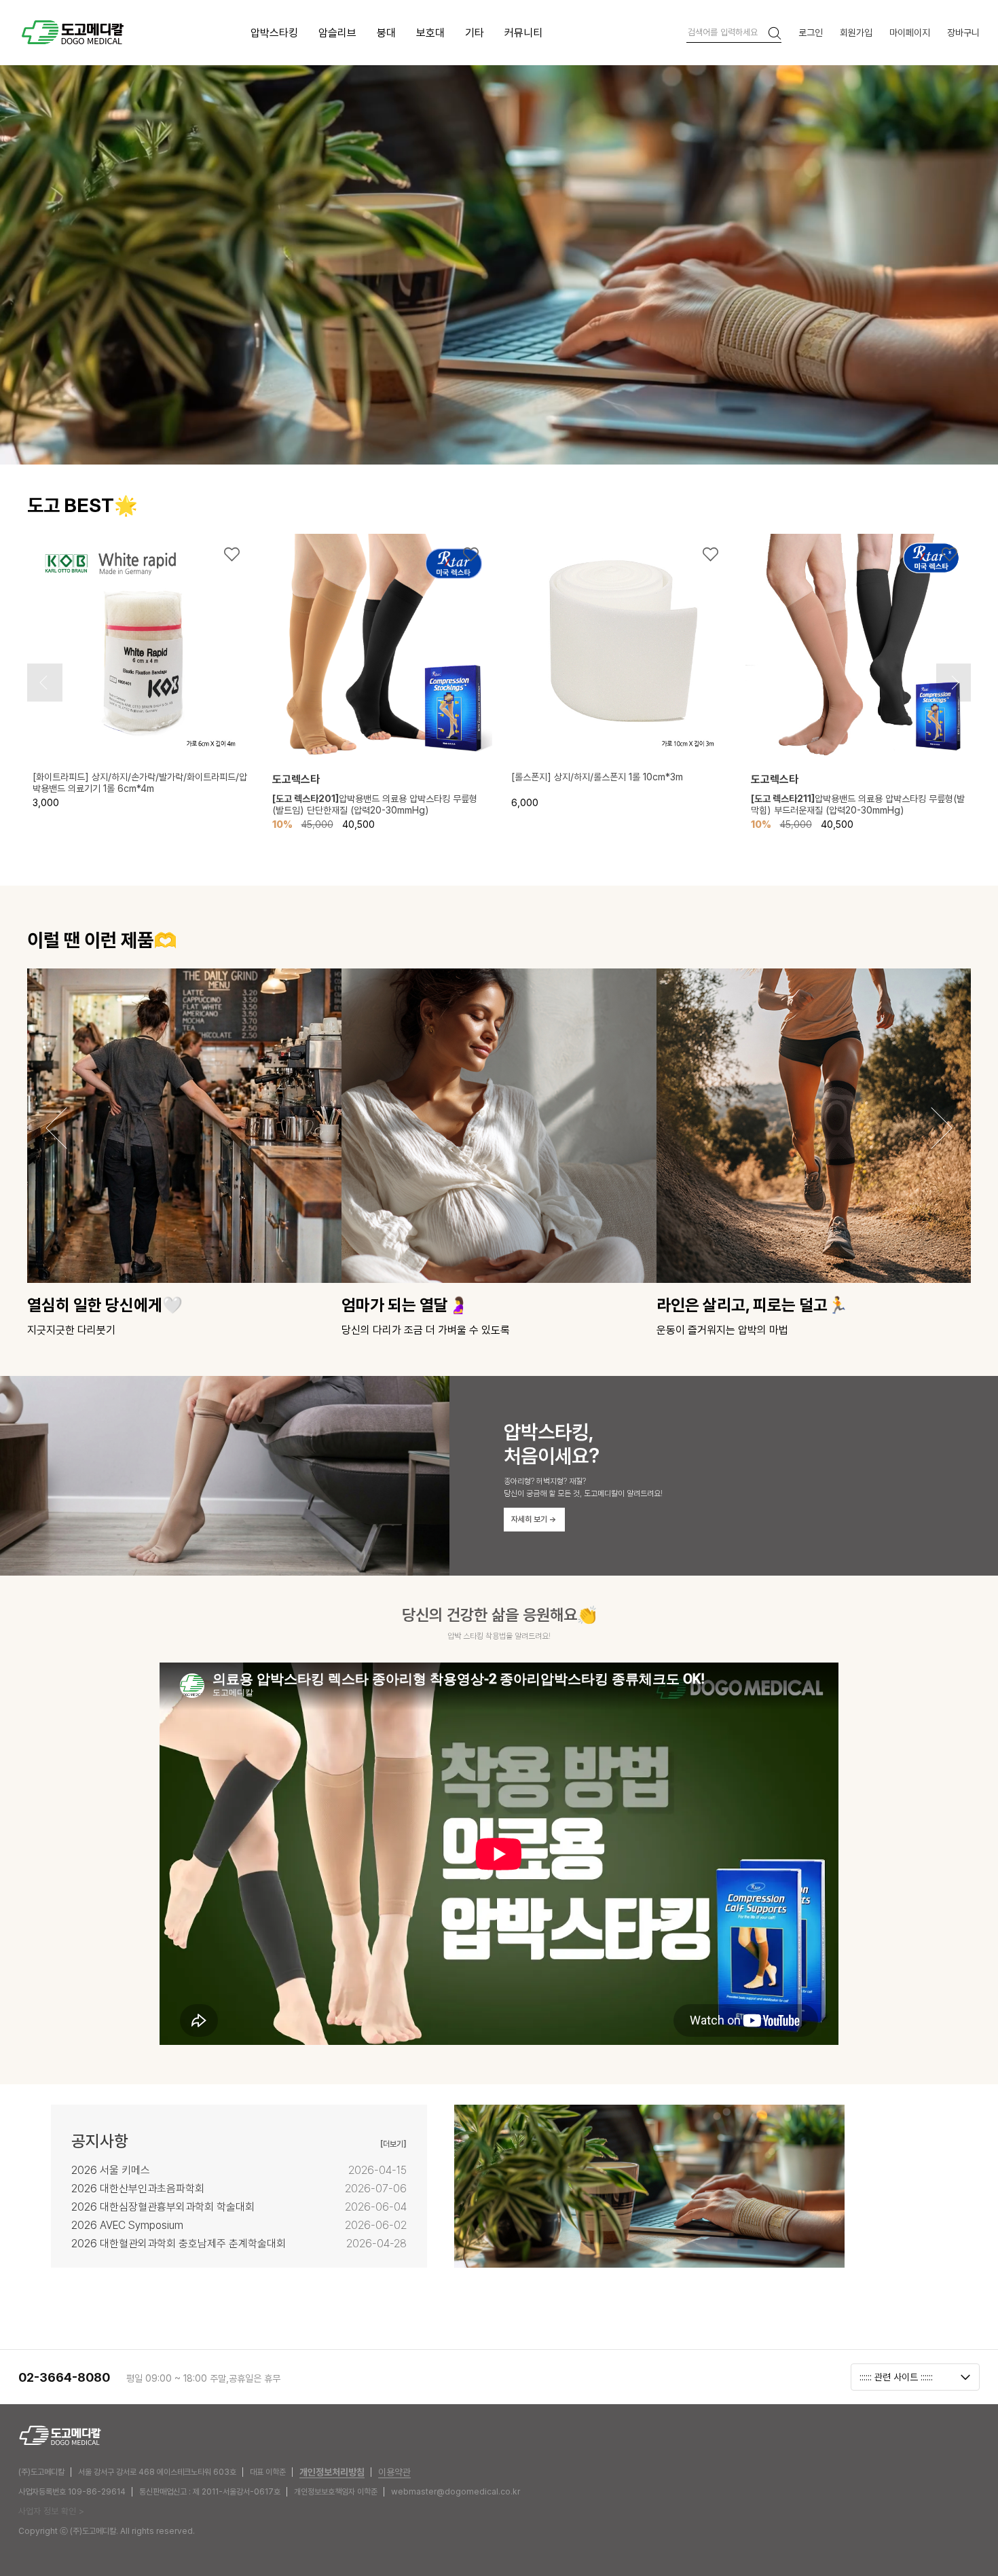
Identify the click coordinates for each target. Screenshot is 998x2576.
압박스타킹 (274, 33)
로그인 (811, 32)
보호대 (430, 33)
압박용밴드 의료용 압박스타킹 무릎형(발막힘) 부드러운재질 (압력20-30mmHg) (858, 804)
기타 (475, 33)
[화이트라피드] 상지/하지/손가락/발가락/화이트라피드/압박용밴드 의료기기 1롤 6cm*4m (140, 783)
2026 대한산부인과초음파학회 (138, 2189)
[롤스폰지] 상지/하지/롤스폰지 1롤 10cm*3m (597, 777)
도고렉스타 (296, 779)
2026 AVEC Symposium (127, 2225)
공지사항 (100, 2141)
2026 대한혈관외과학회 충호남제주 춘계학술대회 (179, 2244)
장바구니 (963, 32)
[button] (43, 683)
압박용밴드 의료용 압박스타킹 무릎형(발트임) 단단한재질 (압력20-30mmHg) (375, 804)
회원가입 (856, 32)
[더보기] (393, 2144)
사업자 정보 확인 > (51, 2511)
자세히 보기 (534, 1519)
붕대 (386, 33)
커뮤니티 (523, 33)
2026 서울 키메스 (111, 2170)
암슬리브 (337, 33)
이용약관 (394, 2472)
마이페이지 (910, 32)
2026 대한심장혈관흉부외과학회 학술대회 (163, 2207)
